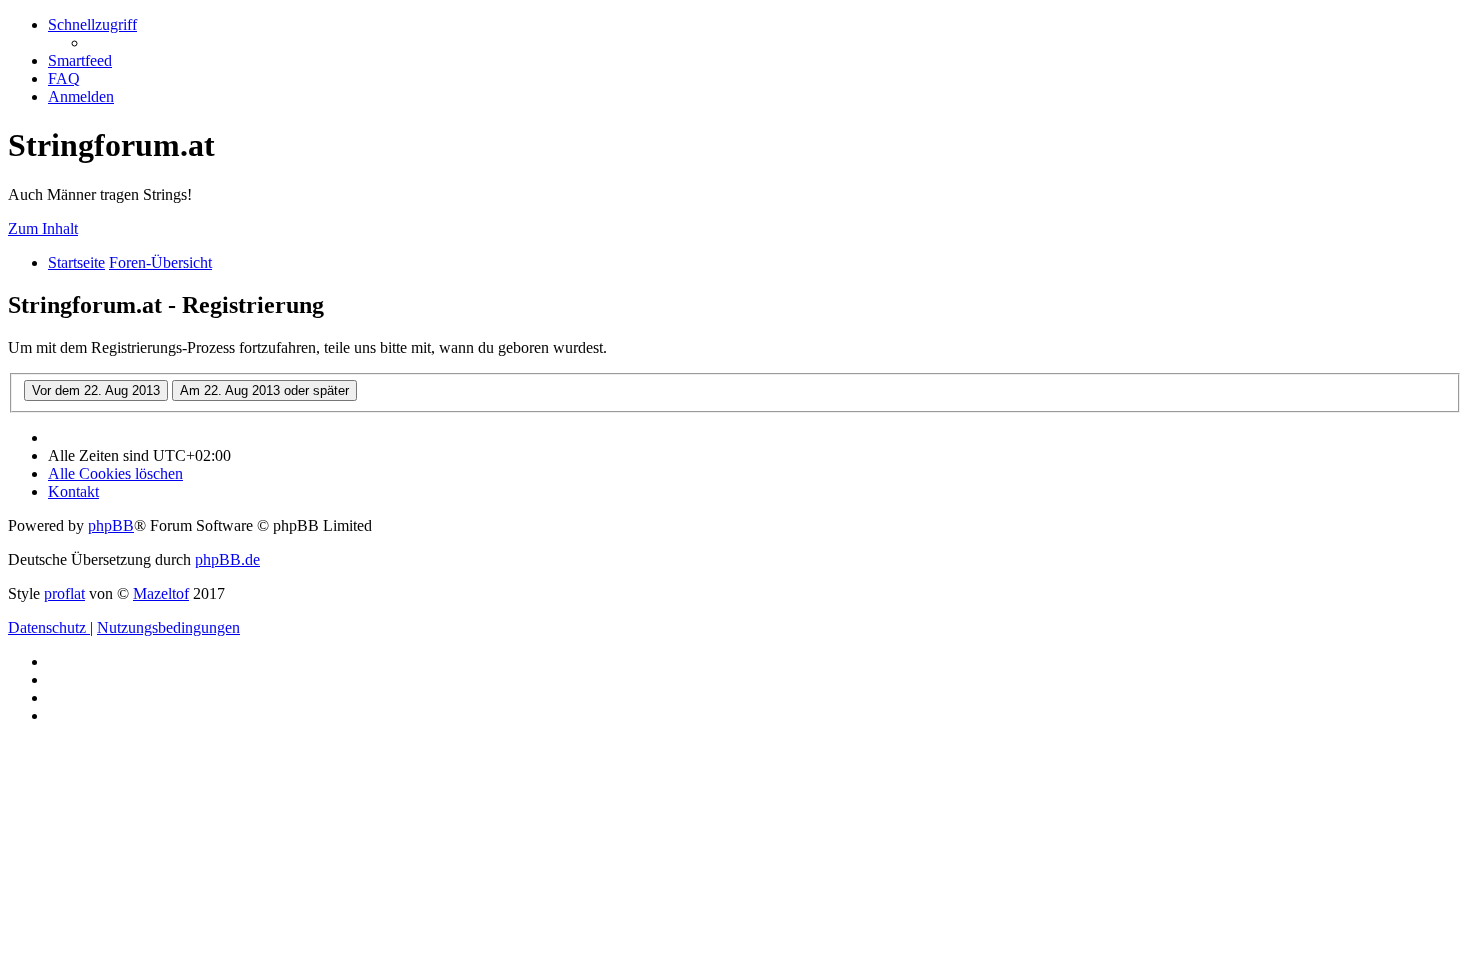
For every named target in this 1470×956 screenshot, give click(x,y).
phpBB (111, 525)
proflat (64, 593)
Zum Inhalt (43, 228)
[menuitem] (80, 60)
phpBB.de (227, 559)
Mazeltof (161, 593)
